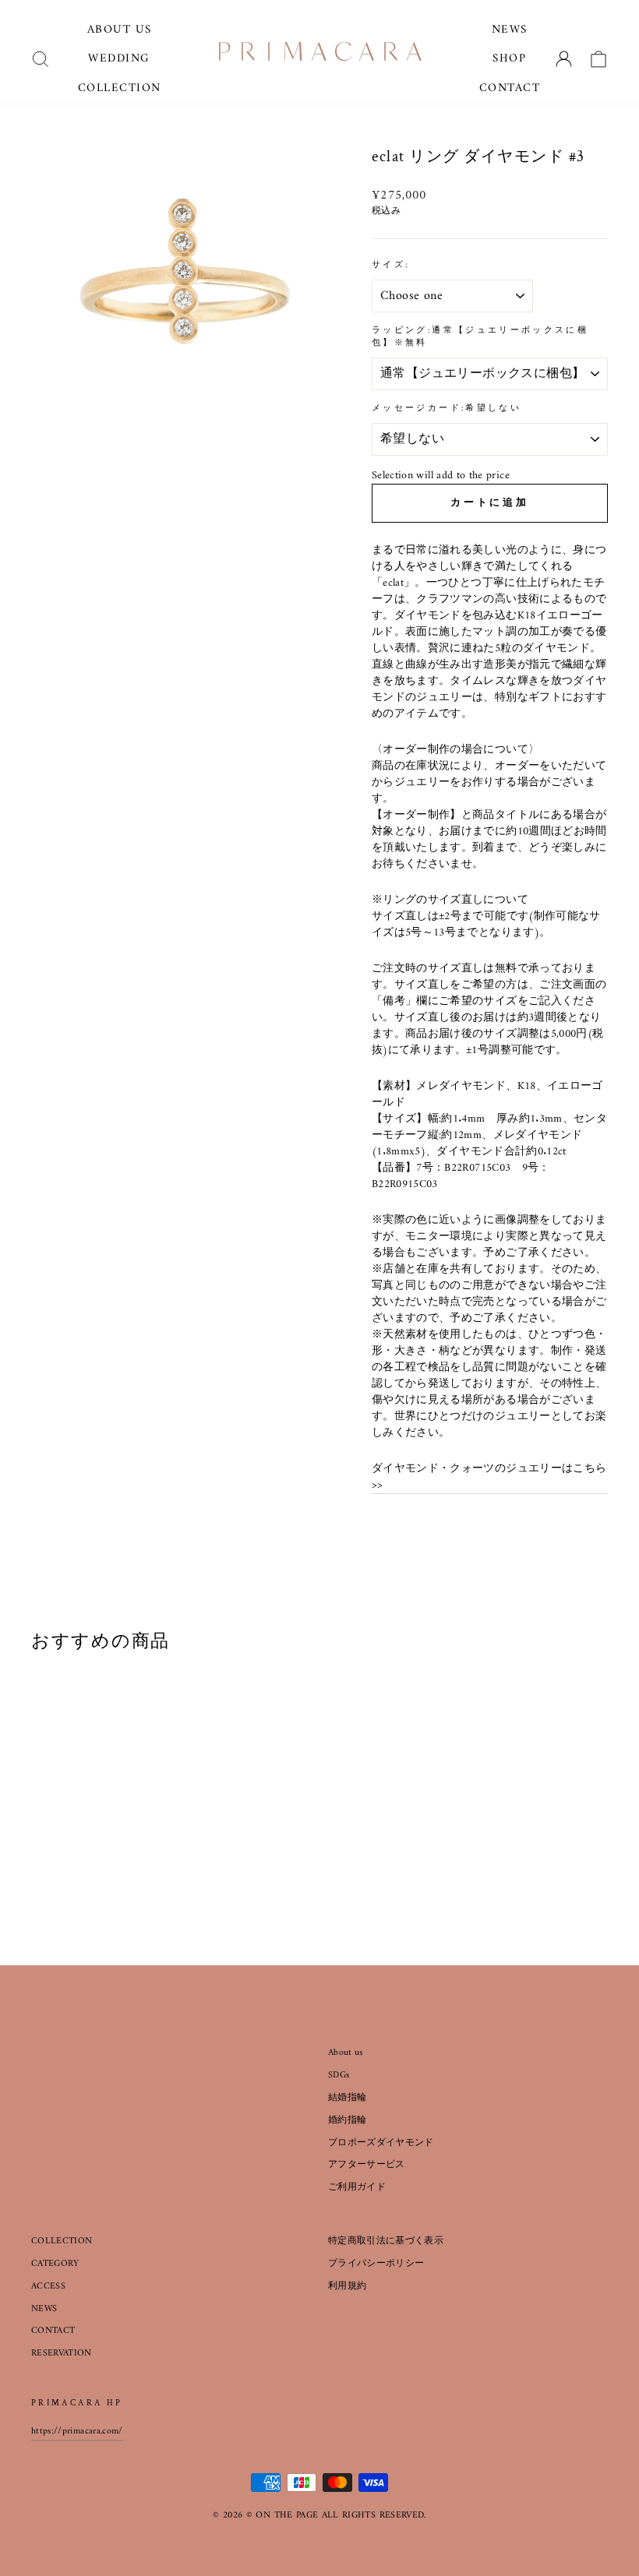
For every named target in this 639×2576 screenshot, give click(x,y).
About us (346, 2053)
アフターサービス (367, 2165)
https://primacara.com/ (77, 2432)
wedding (119, 59)
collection (120, 88)
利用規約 (347, 2287)
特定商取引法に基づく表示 (386, 2241)
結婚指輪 (347, 2098)
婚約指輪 (347, 2121)
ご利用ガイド (357, 2188)
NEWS (44, 2309)
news (510, 30)
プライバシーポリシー (376, 2264)
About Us (120, 30)
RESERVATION (62, 2354)
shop (509, 59)
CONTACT (53, 2331)
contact (510, 88)
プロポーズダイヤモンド (381, 2143)
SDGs (339, 2076)
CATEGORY (55, 2264)
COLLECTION (62, 2241)
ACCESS (48, 2287)
